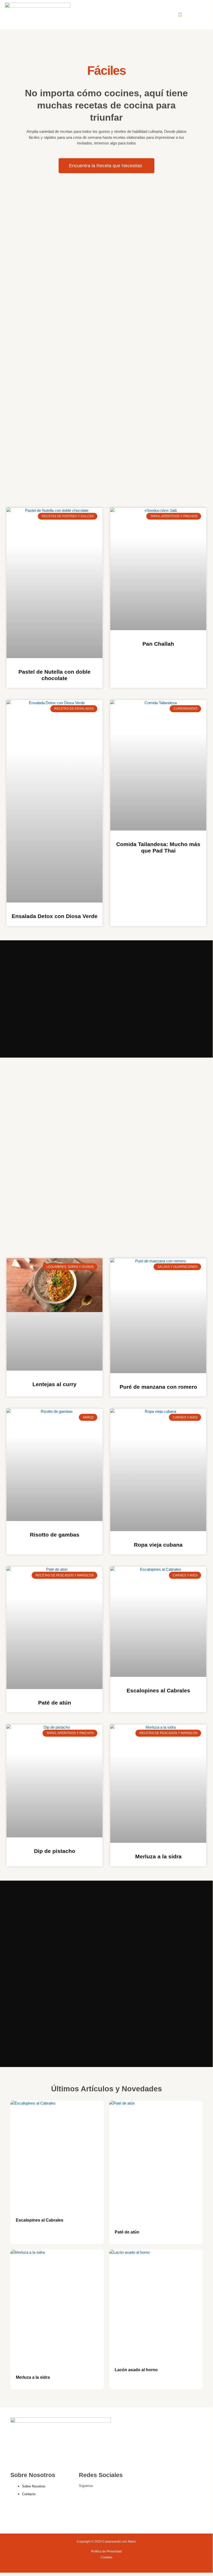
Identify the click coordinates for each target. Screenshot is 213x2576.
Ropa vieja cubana (158, 1545)
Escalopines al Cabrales (158, 1690)
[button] (180, 15)
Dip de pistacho (55, 1851)
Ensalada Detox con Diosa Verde (55, 916)
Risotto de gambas (55, 1535)
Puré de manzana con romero (158, 1387)
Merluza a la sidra (158, 1856)
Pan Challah (158, 644)
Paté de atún (55, 1703)
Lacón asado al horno (136, 2370)
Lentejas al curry (54, 1384)
